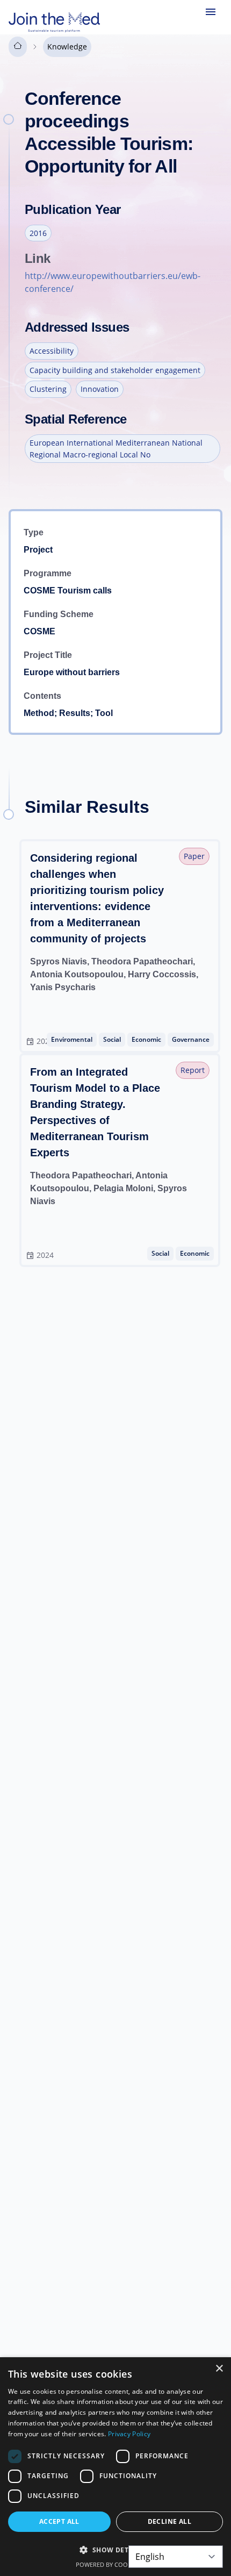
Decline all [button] (169, 2521)
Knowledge (67, 46)
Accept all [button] (59, 2521)
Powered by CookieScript (116, 2564)
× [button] (219, 2369)
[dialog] (115, 2467)
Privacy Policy (129, 2434)
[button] (115, 2550)
